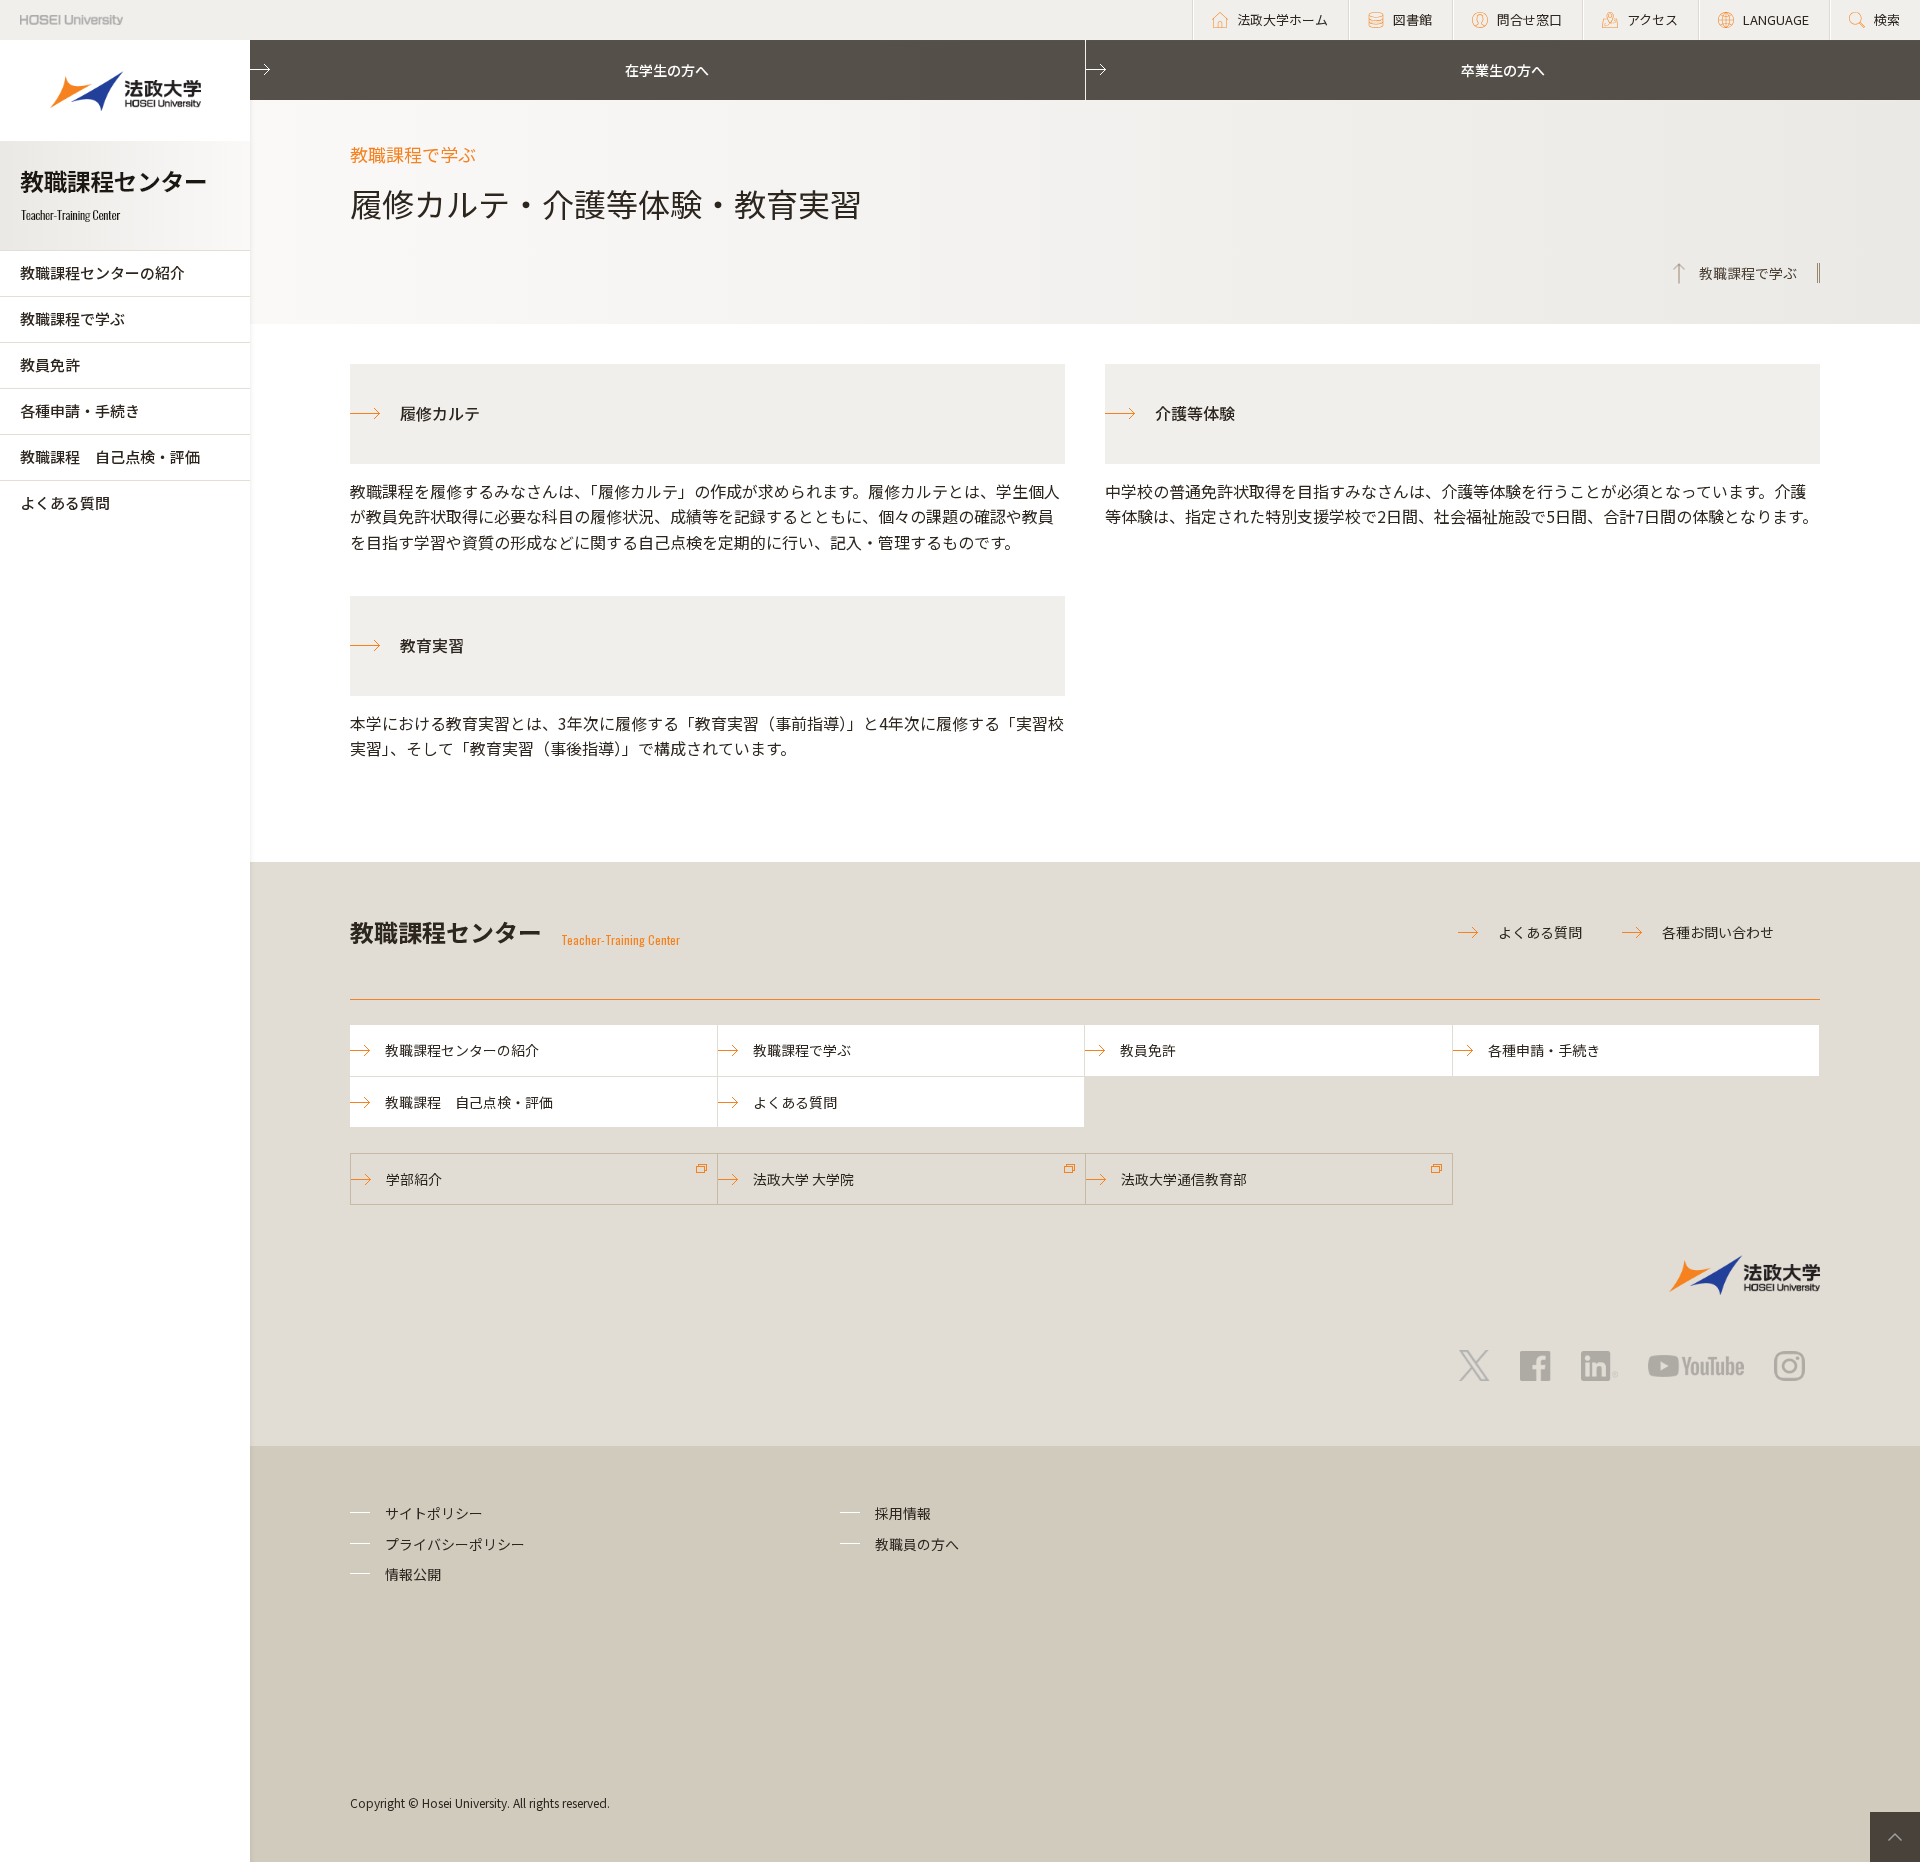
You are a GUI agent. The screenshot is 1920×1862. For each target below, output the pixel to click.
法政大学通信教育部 (1184, 1179)
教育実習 (432, 645)
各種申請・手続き (80, 410)
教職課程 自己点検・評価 (110, 456)
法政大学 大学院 (803, 1179)
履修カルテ (440, 413)
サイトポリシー (434, 1513)
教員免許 (50, 364)
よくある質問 (65, 502)
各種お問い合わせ (1718, 932)
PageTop (1895, 1837)
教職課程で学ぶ (72, 318)
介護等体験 (1195, 413)
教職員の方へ (917, 1544)
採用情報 (903, 1513)
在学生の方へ (667, 70)
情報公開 (413, 1574)
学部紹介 (414, 1179)
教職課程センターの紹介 (102, 272)
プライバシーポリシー (455, 1544)
